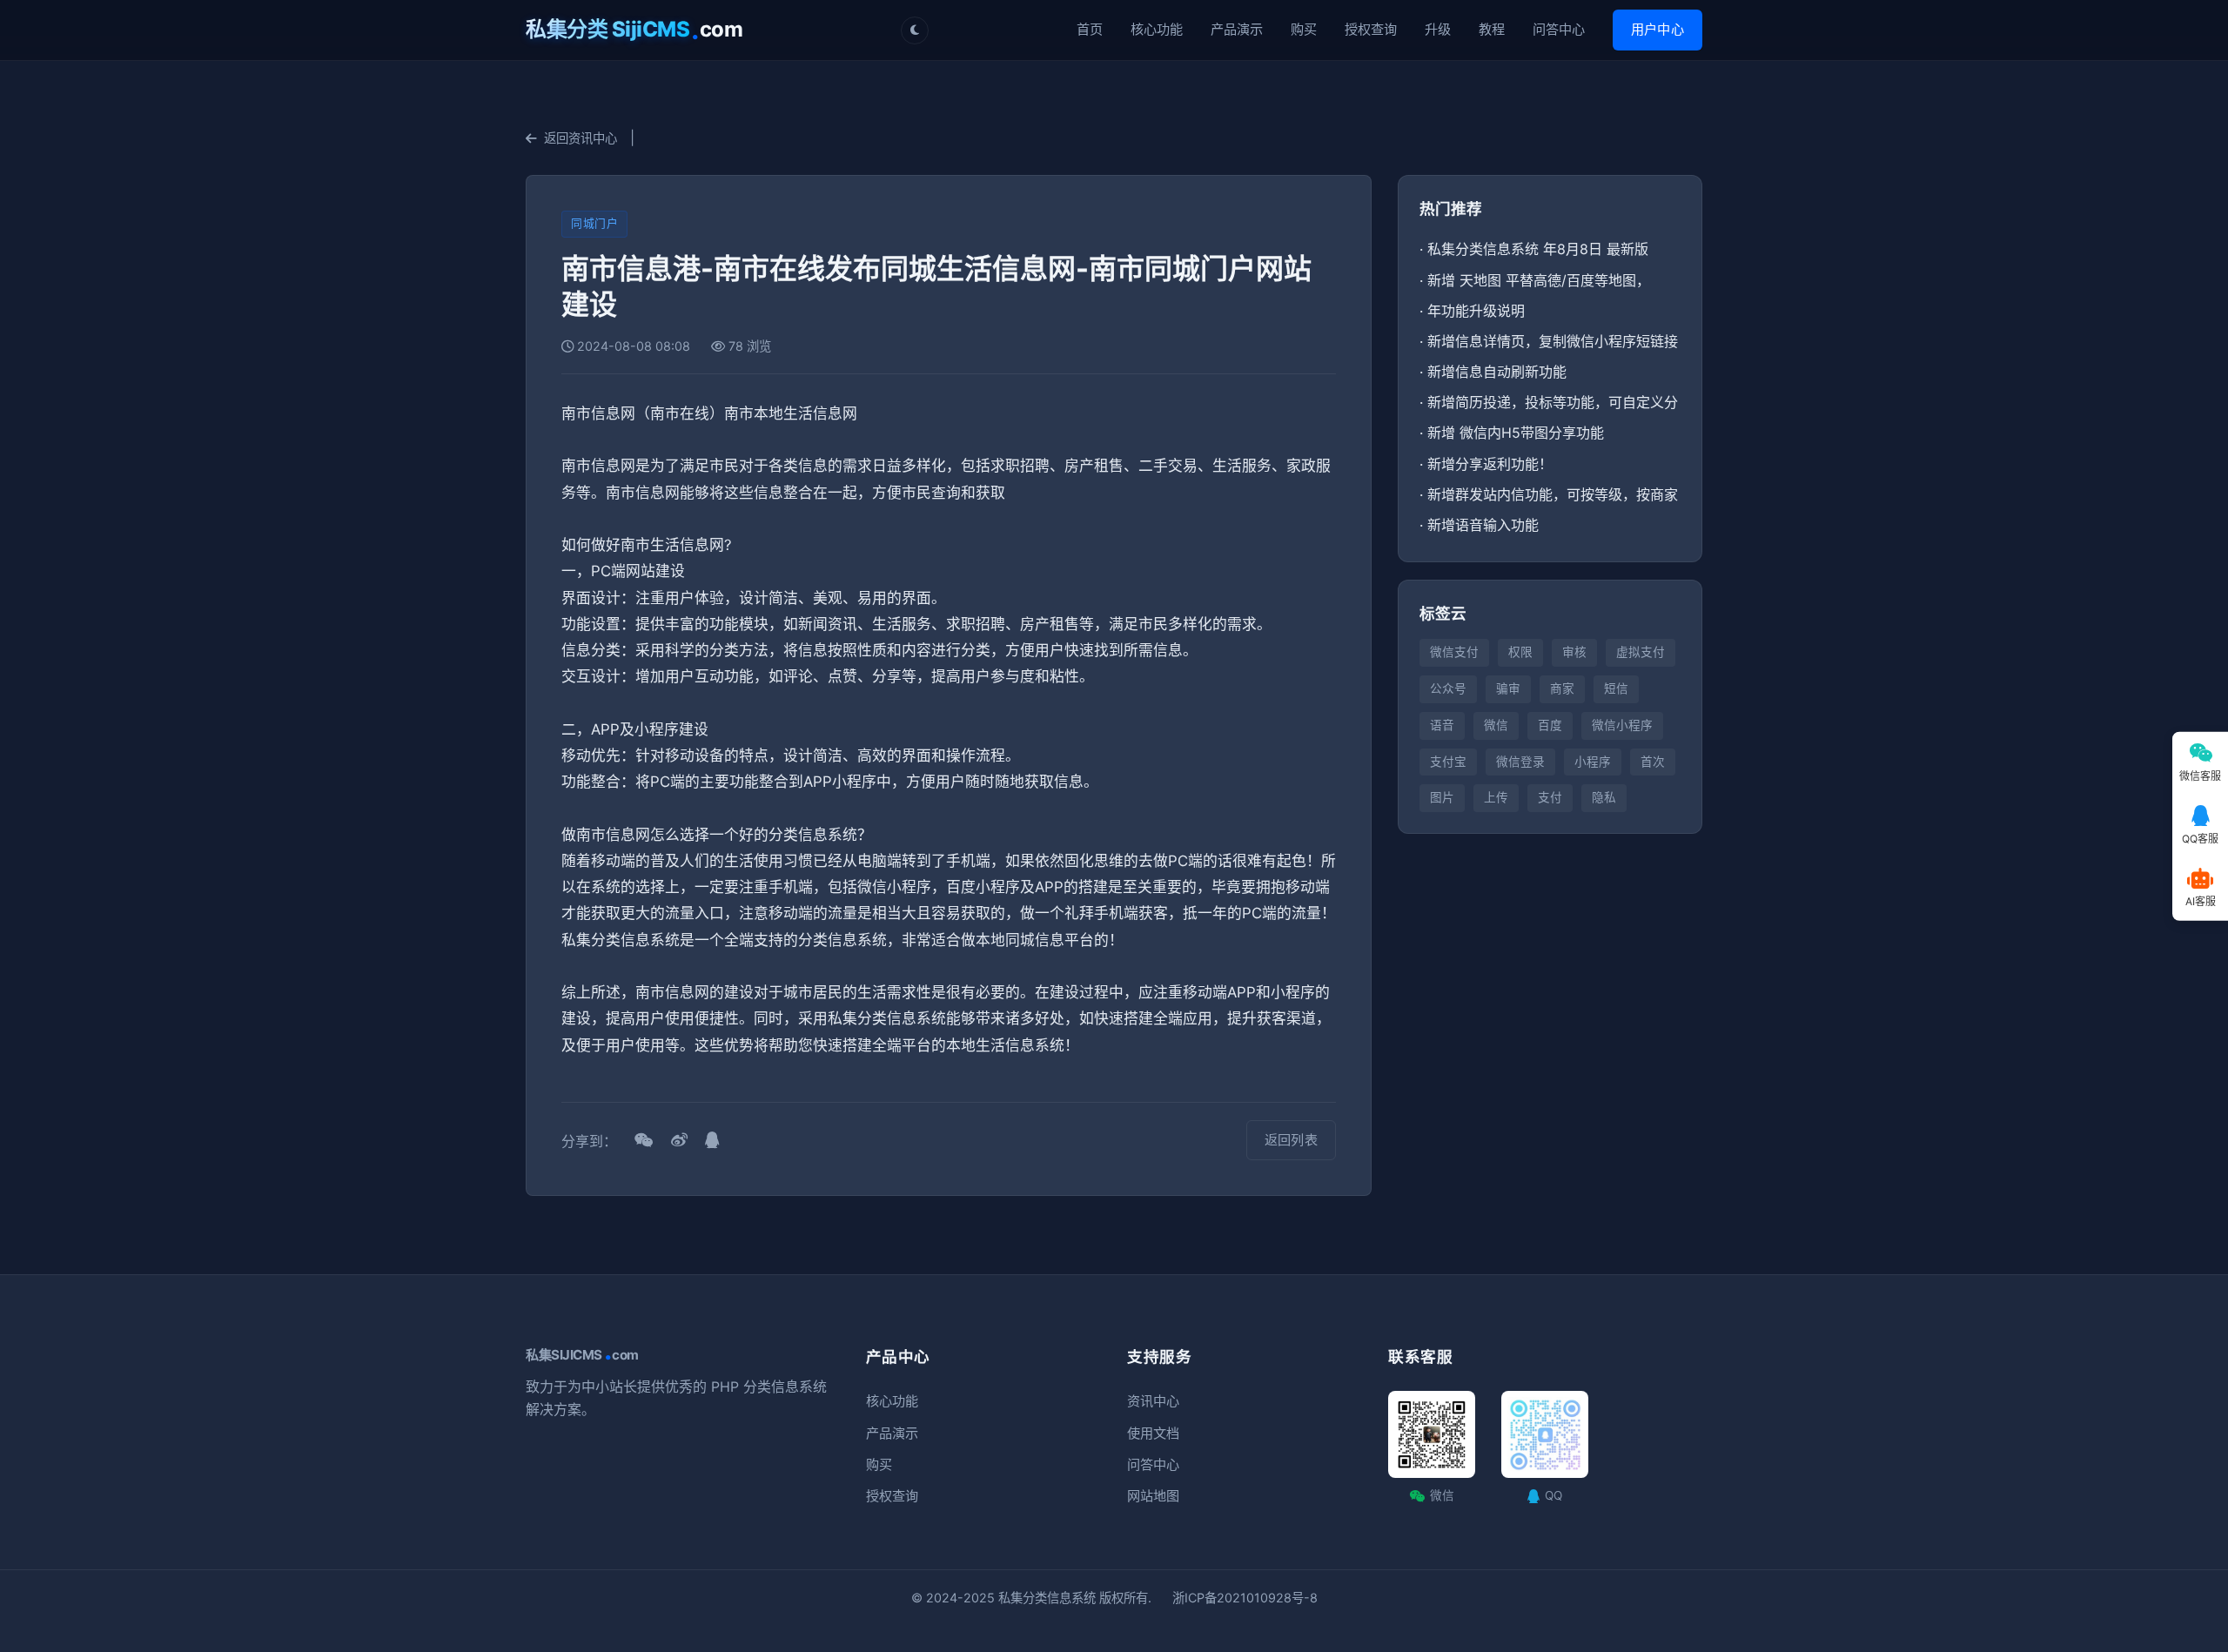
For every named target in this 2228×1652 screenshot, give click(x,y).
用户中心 (1658, 29)
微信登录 (1520, 762)
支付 (1550, 797)
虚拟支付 (1641, 652)
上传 (1496, 797)
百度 (1550, 725)
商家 (1562, 688)
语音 (1442, 725)
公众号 (1448, 688)
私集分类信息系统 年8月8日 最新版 (1538, 249)
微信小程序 (1622, 725)
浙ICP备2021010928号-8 (1245, 1598)
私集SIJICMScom (582, 1355)
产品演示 (1237, 29)
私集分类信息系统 (1047, 1598)
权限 (1520, 652)
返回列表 (1291, 1140)
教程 (1492, 29)
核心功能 (1157, 29)
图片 (1442, 797)
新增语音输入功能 (1483, 525)
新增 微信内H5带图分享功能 (1516, 433)
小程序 (1593, 762)
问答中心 (1559, 29)
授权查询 (1371, 29)
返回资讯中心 (580, 138)
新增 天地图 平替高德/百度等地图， (1539, 280)
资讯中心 (1153, 1401)
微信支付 (1454, 652)
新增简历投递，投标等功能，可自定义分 (1553, 402)
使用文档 (1153, 1433)
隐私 (1604, 797)
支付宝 (1448, 762)
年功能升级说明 (1476, 311)
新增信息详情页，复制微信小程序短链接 (1553, 341)
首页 (1090, 29)
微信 (1496, 725)
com (634, 30)
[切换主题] (915, 30)
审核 (1574, 652)
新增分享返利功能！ (1490, 464)
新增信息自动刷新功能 (1497, 372)
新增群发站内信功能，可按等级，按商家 (1553, 494)
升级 (1438, 29)
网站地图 (1153, 1496)
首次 (1653, 762)
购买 (1304, 29)
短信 (1616, 688)
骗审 (1508, 688)
